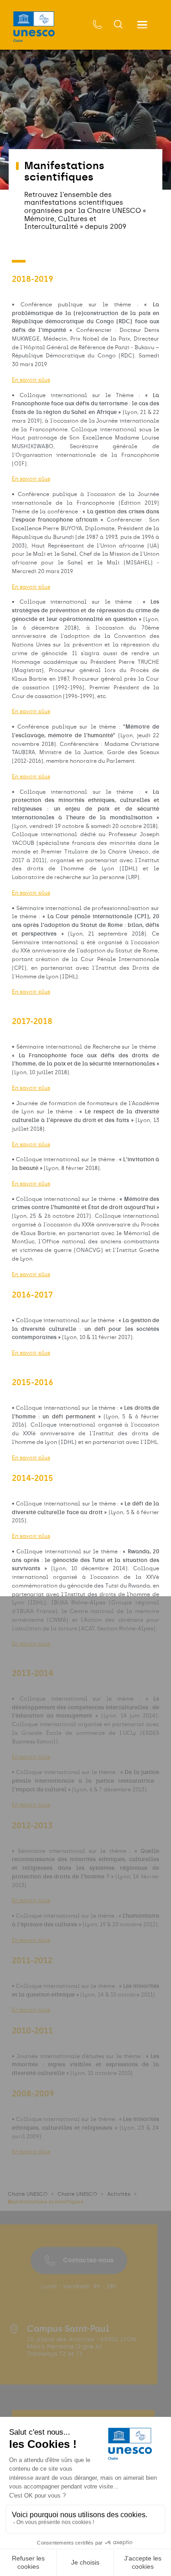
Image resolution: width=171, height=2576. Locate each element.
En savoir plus (31, 380)
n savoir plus (33, 1900)
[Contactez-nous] (98, 25)
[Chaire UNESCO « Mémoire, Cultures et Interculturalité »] (34, 27)
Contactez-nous (88, 2260)
